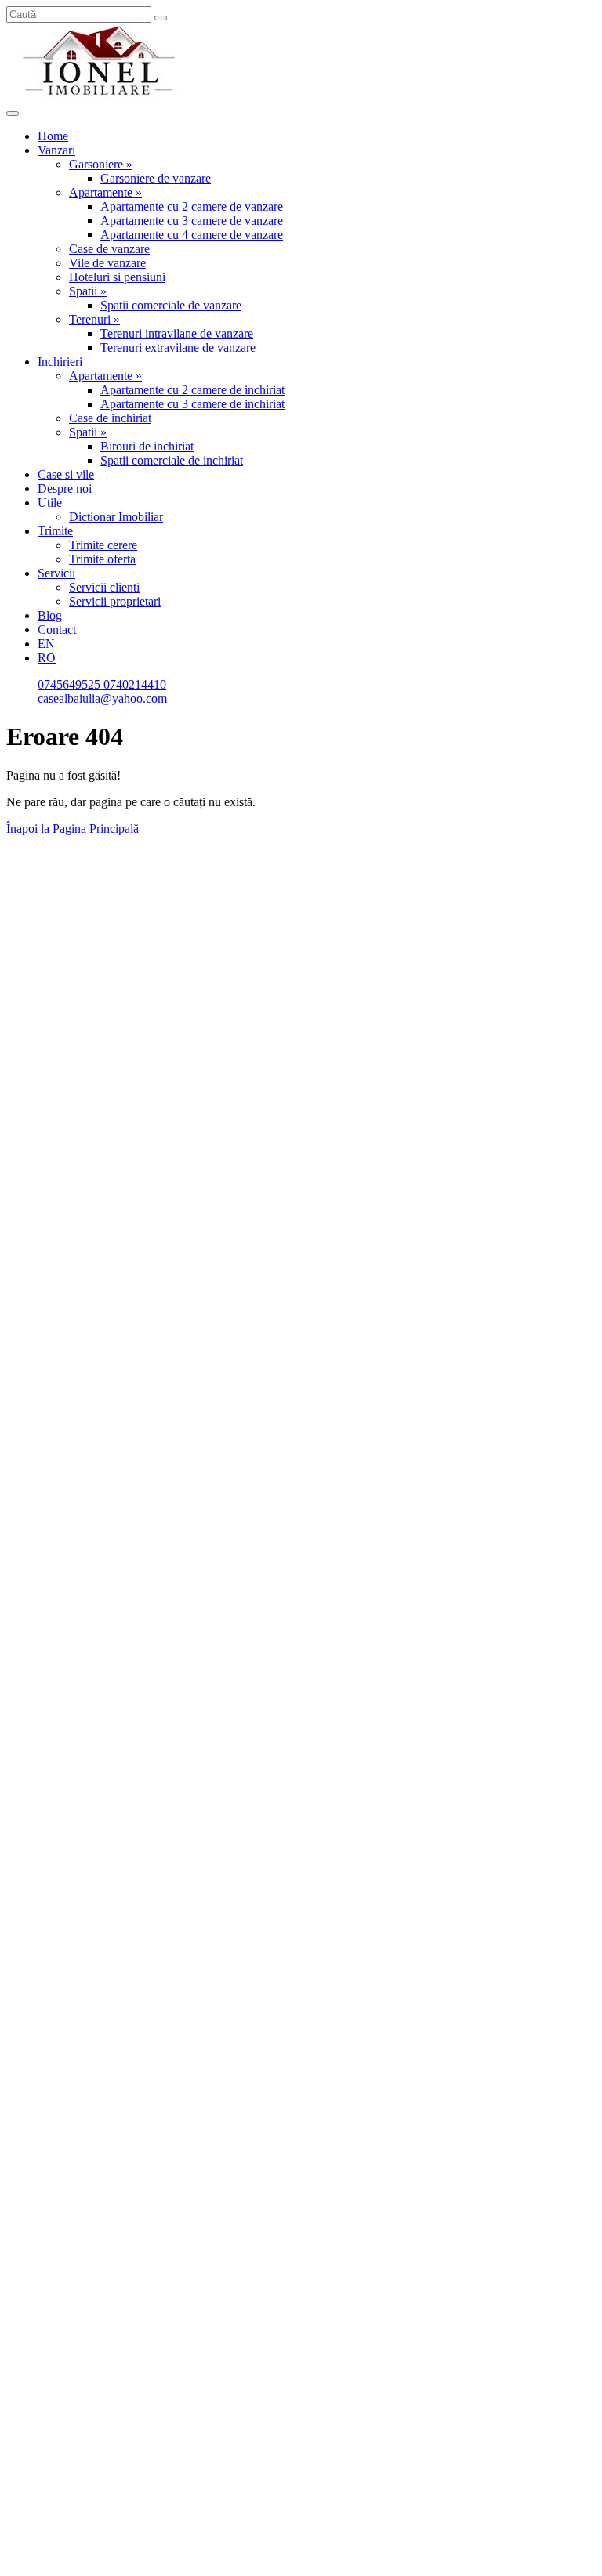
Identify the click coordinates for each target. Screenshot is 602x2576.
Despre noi (65, 488)
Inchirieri (60, 362)
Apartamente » (105, 192)
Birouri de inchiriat (147, 446)
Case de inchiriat (110, 418)
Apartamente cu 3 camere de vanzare (192, 221)
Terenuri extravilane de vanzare (178, 347)
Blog (50, 615)
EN (46, 644)
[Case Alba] (100, 95)
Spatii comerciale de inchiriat (172, 460)
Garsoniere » (101, 164)
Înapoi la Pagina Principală (73, 829)
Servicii (56, 573)
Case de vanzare (109, 249)
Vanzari (56, 150)
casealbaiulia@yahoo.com (102, 698)
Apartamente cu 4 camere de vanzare (192, 235)
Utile (50, 503)
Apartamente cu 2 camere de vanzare (192, 206)
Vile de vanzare (107, 263)
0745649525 (71, 684)
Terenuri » (94, 319)
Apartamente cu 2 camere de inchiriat (192, 390)
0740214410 (135, 684)
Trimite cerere (103, 545)
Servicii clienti (104, 587)
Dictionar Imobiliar (116, 517)
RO (47, 658)
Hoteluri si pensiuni (117, 277)
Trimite (55, 531)
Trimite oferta (102, 559)
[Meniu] (13, 114)
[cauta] (161, 18)
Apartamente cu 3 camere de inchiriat (192, 404)
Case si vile (66, 474)
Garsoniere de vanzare (156, 178)
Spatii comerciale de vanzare (171, 305)
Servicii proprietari (115, 601)
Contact (57, 630)
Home (53, 136)
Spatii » (88, 291)
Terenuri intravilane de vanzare (177, 333)
